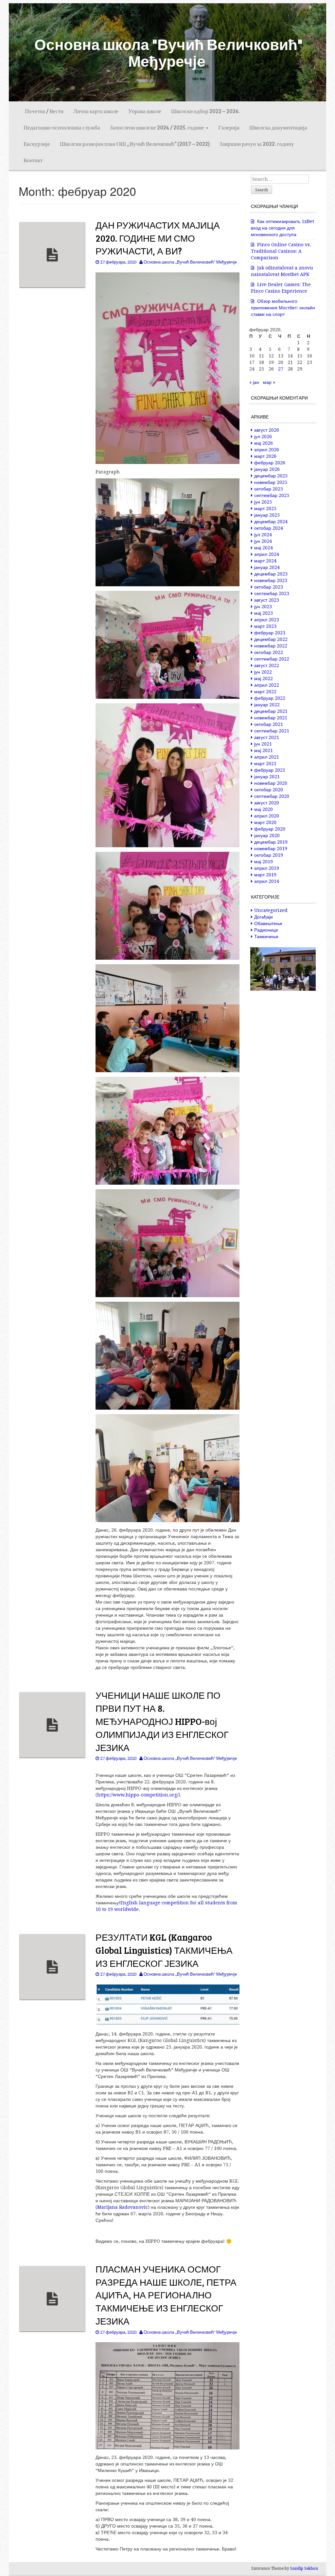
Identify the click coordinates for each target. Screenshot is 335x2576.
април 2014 (267, 881)
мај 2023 (264, 613)
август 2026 (267, 430)
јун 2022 (263, 672)
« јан (254, 382)
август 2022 (267, 665)
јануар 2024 (267, 567)
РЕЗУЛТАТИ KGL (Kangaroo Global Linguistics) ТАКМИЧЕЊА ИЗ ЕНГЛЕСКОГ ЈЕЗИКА (164, 1950)
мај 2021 (264, 750)
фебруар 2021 (270, 770)
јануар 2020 (267, 835)
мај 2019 (264, 862)
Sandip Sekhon (304, 2568)
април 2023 (267, 620)
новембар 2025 (271, 482)
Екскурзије (37, 144)
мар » (269, 382)
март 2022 (265, 692)
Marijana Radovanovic (123, 2207)
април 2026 (267, 450)
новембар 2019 (271, 849)
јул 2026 (263, 437)
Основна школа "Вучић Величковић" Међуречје (168, 52)
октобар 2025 (269, 489)
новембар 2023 (271, 580)
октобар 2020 (269, 790)
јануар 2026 (267, 469)
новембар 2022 (271, 646)
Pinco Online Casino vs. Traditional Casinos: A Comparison (281, 251)
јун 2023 (263, 607)
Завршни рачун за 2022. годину (257, 144)
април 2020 (267, 816)
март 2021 (265, 764)
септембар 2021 (272, 731)
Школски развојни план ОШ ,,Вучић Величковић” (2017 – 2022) (135, 144)
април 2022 (267, 685)
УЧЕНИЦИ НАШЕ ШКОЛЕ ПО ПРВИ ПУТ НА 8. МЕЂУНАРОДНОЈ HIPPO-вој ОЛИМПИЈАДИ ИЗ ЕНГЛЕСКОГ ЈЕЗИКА (162, 1721)
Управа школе (145, 111)
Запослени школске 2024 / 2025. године (158, 127)
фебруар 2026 (270, 463)
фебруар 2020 (270, 829)
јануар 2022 (267, 705)
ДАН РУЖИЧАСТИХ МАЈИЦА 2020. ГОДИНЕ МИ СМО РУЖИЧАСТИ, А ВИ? (158, 238)
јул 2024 (263, 535)
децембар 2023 (271, 574)
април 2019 (267, 868)
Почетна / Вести (44, 111)
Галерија (229, 127)
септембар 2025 (272, 495)
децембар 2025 (271, 476)
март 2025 (265, 508)
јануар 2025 (267, 515)
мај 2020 (264, 809)
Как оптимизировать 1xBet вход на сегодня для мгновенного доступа (282, 228)
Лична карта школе (96, 111)
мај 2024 (264, 548)
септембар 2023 (272, 593)
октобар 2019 (269, 855)
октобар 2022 (269, 652)
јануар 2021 (267, 777)
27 (281, 369)
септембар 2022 (272, 659)
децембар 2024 (271, 522)
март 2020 (265, 822)
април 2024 (267, 554)
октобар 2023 (269, 587)
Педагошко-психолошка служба (62, 127)
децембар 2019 (271, 842)
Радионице (266, 930)
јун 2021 (263, 744)
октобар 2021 (269, 724)
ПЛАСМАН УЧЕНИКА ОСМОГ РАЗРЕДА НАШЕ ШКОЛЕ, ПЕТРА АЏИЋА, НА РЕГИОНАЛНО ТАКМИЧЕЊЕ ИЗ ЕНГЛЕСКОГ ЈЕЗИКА (166, 2295)
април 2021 (267, 757)
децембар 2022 (271, 639)
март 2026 (265, 456)
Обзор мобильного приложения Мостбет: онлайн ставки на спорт (283, 308)
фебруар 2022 (270, 698)
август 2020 (267, 803)
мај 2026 (264, 443)
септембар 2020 (272, 796)
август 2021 (267, 737)
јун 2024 (263, 541)
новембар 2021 (271, 718)
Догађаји (264, 917)
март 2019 (265, 875)
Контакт (33, 160)
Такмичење (266, 936)
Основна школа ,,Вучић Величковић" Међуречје (190, 262)
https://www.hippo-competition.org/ (138, 1795)
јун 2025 (263, 502)
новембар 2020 (271, 783)
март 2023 (265, 626)
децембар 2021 (271, 711)
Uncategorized (271, 910)
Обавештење (268, 923)
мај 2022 (264, 678)
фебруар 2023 (270, 633)
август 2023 (267, 600)
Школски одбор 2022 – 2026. (205, 111)
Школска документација (278, 127)
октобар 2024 (269, 528)
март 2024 (265, 561)
